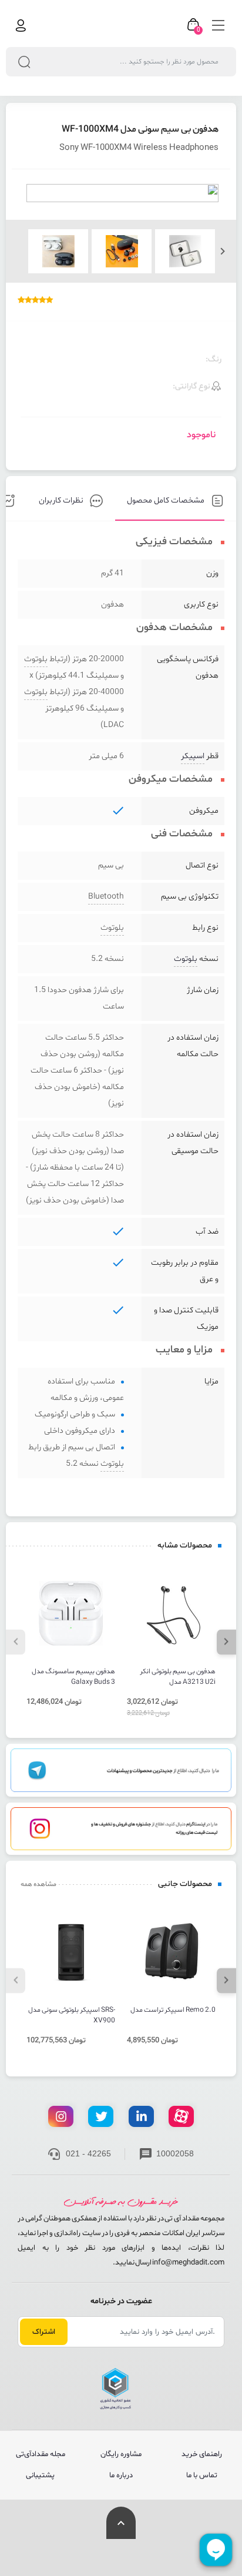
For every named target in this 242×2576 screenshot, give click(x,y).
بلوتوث (36, 659)
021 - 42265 (88, 2153)
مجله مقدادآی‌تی (41, 2454)
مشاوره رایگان (121, 2454)
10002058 (175, 2153)
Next (223, 251)
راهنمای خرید (202, 2454)
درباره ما (121, 2475)
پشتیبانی (40, 2475)
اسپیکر (193, 756)
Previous (16, 1642)
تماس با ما (202, 2475)
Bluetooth (106, 897)
